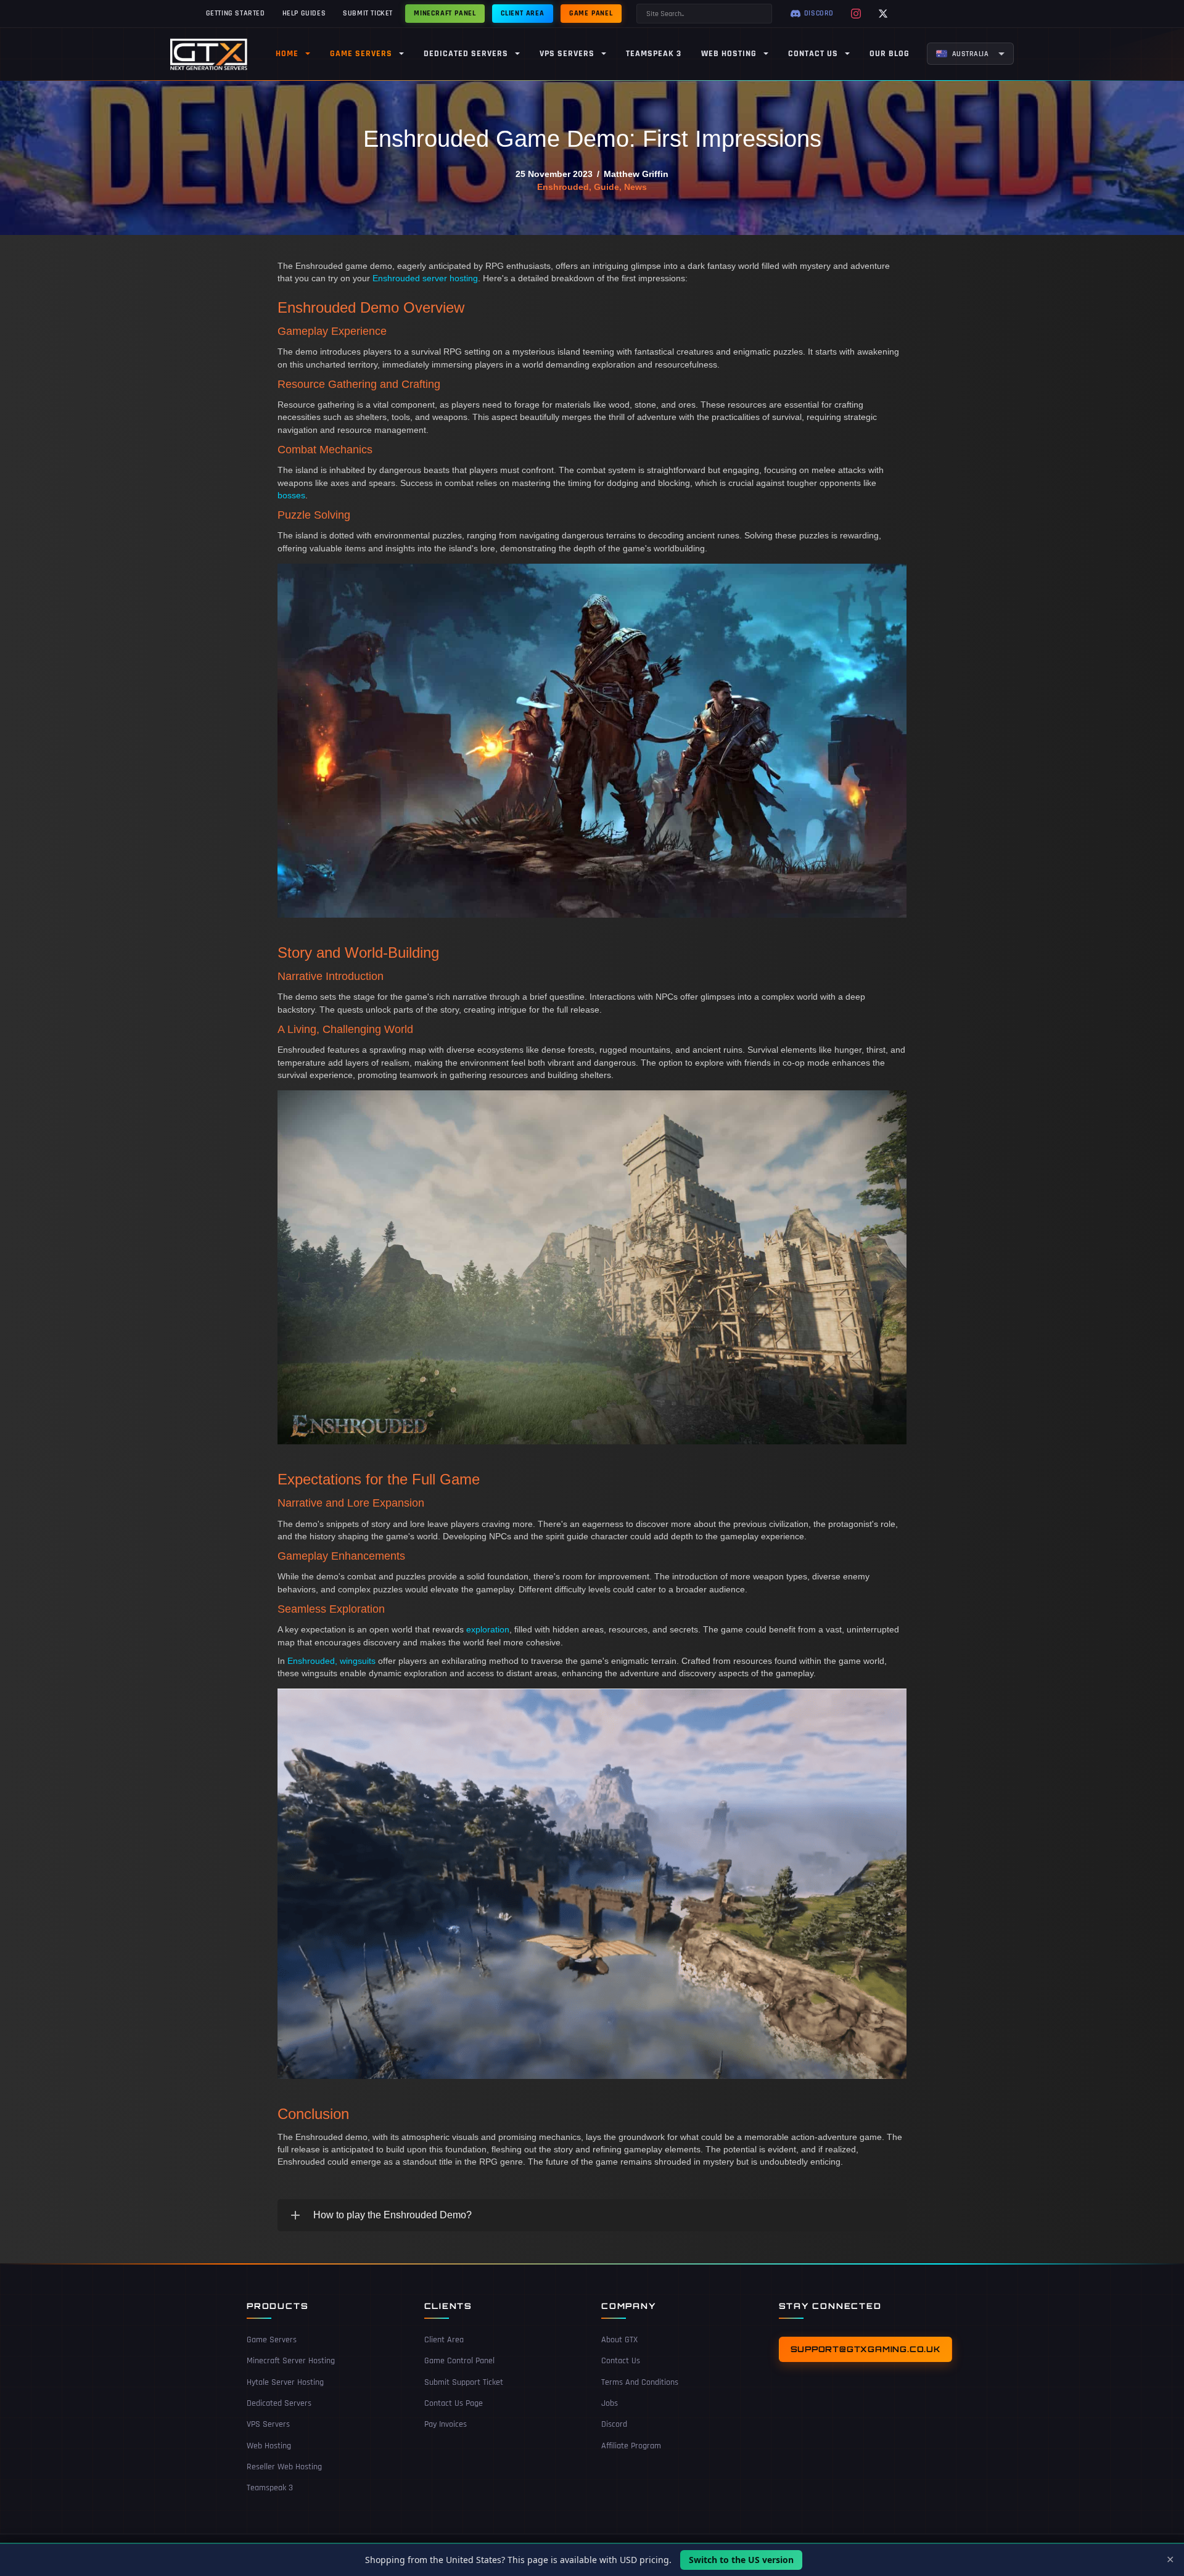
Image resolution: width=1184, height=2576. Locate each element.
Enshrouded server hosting (425, 278)
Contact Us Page (454, 2403)
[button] (592, 2215)
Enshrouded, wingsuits (331, 1661)
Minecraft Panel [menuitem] (445, 13)
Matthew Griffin (636, 174)
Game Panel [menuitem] (591, 13)
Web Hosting (269, 2446)
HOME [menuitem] (287, 54)
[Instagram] (856, 14)
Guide (606, 187)
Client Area (444, 2340)
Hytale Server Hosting (285, 2382)
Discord (614, 2424)
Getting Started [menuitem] (236, 13)
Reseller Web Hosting (284, 2467)
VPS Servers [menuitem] (567, 54)
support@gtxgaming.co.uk (865, 2349)
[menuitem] (971, 54)
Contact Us (621, 2361)
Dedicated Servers (279, 2403)
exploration (488, 1629)
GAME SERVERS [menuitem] (361, 54)
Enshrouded (563, 187)
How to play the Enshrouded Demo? (393, 2215)
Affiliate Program (631, 2446)
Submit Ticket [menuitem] (368, 13)
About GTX (619, 2340)
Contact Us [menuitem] (813, 54)
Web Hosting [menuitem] (729, 54)
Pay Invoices (446, 2424)
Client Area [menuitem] (523, 13)
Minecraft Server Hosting (291, 2361)
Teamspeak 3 (270, 2488)
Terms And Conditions (640, 2382)
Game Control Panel (459, 2361)
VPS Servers (268, 2424)
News (635, 187)
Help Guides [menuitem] (304, 13)
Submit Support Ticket (464, 2382)
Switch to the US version (741, 2560)
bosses (291, 495)
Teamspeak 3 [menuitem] (654, 54)
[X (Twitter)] (883, 14)
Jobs (610, 2403)
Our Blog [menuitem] (890, 54)
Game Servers (272, 2340)
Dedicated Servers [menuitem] (466, 54)
